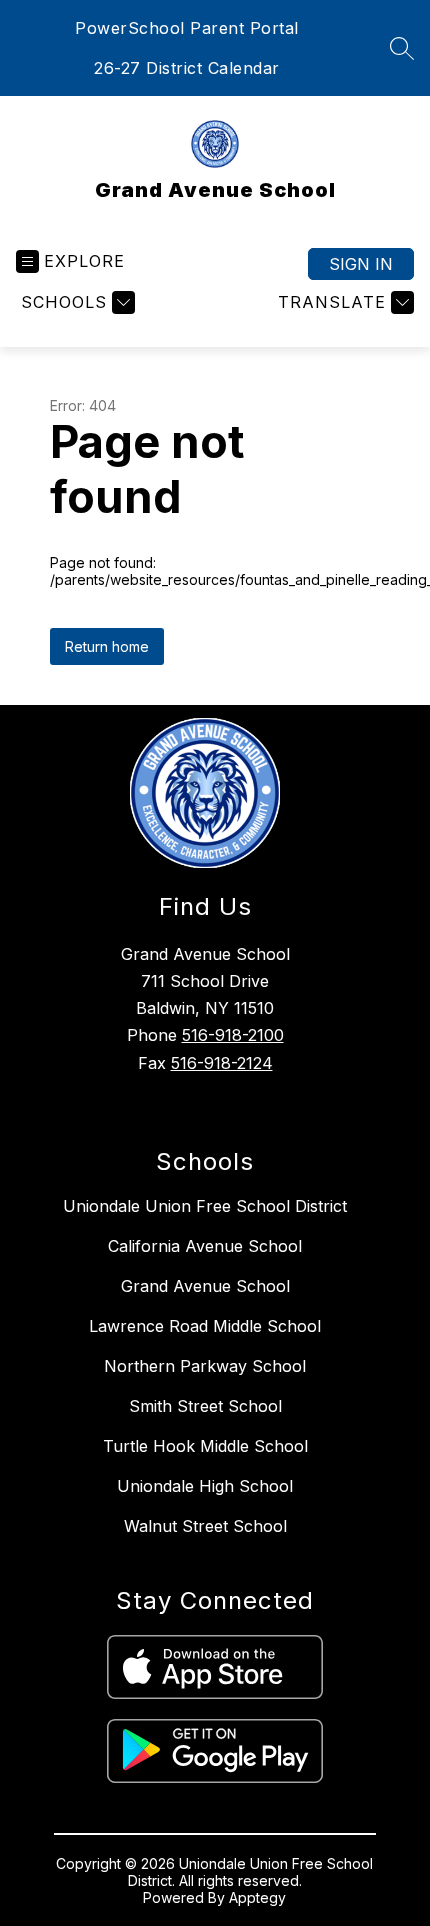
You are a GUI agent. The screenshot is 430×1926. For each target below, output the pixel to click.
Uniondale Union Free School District (205, 1206)
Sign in (361, 264)
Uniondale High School (205, 1486)
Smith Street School (205, 1406)
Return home (107, 646)
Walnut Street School (205, 1526)
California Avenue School (205, 1246)
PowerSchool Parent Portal (187, 28)
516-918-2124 (222, 1063)
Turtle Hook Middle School (205, 1446)
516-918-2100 (233, 1035)
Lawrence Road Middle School (205, 1326)
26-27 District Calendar (187, 68)
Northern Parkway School (205, 1366)
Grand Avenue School (205, 1286)
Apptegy (257, 1897)
